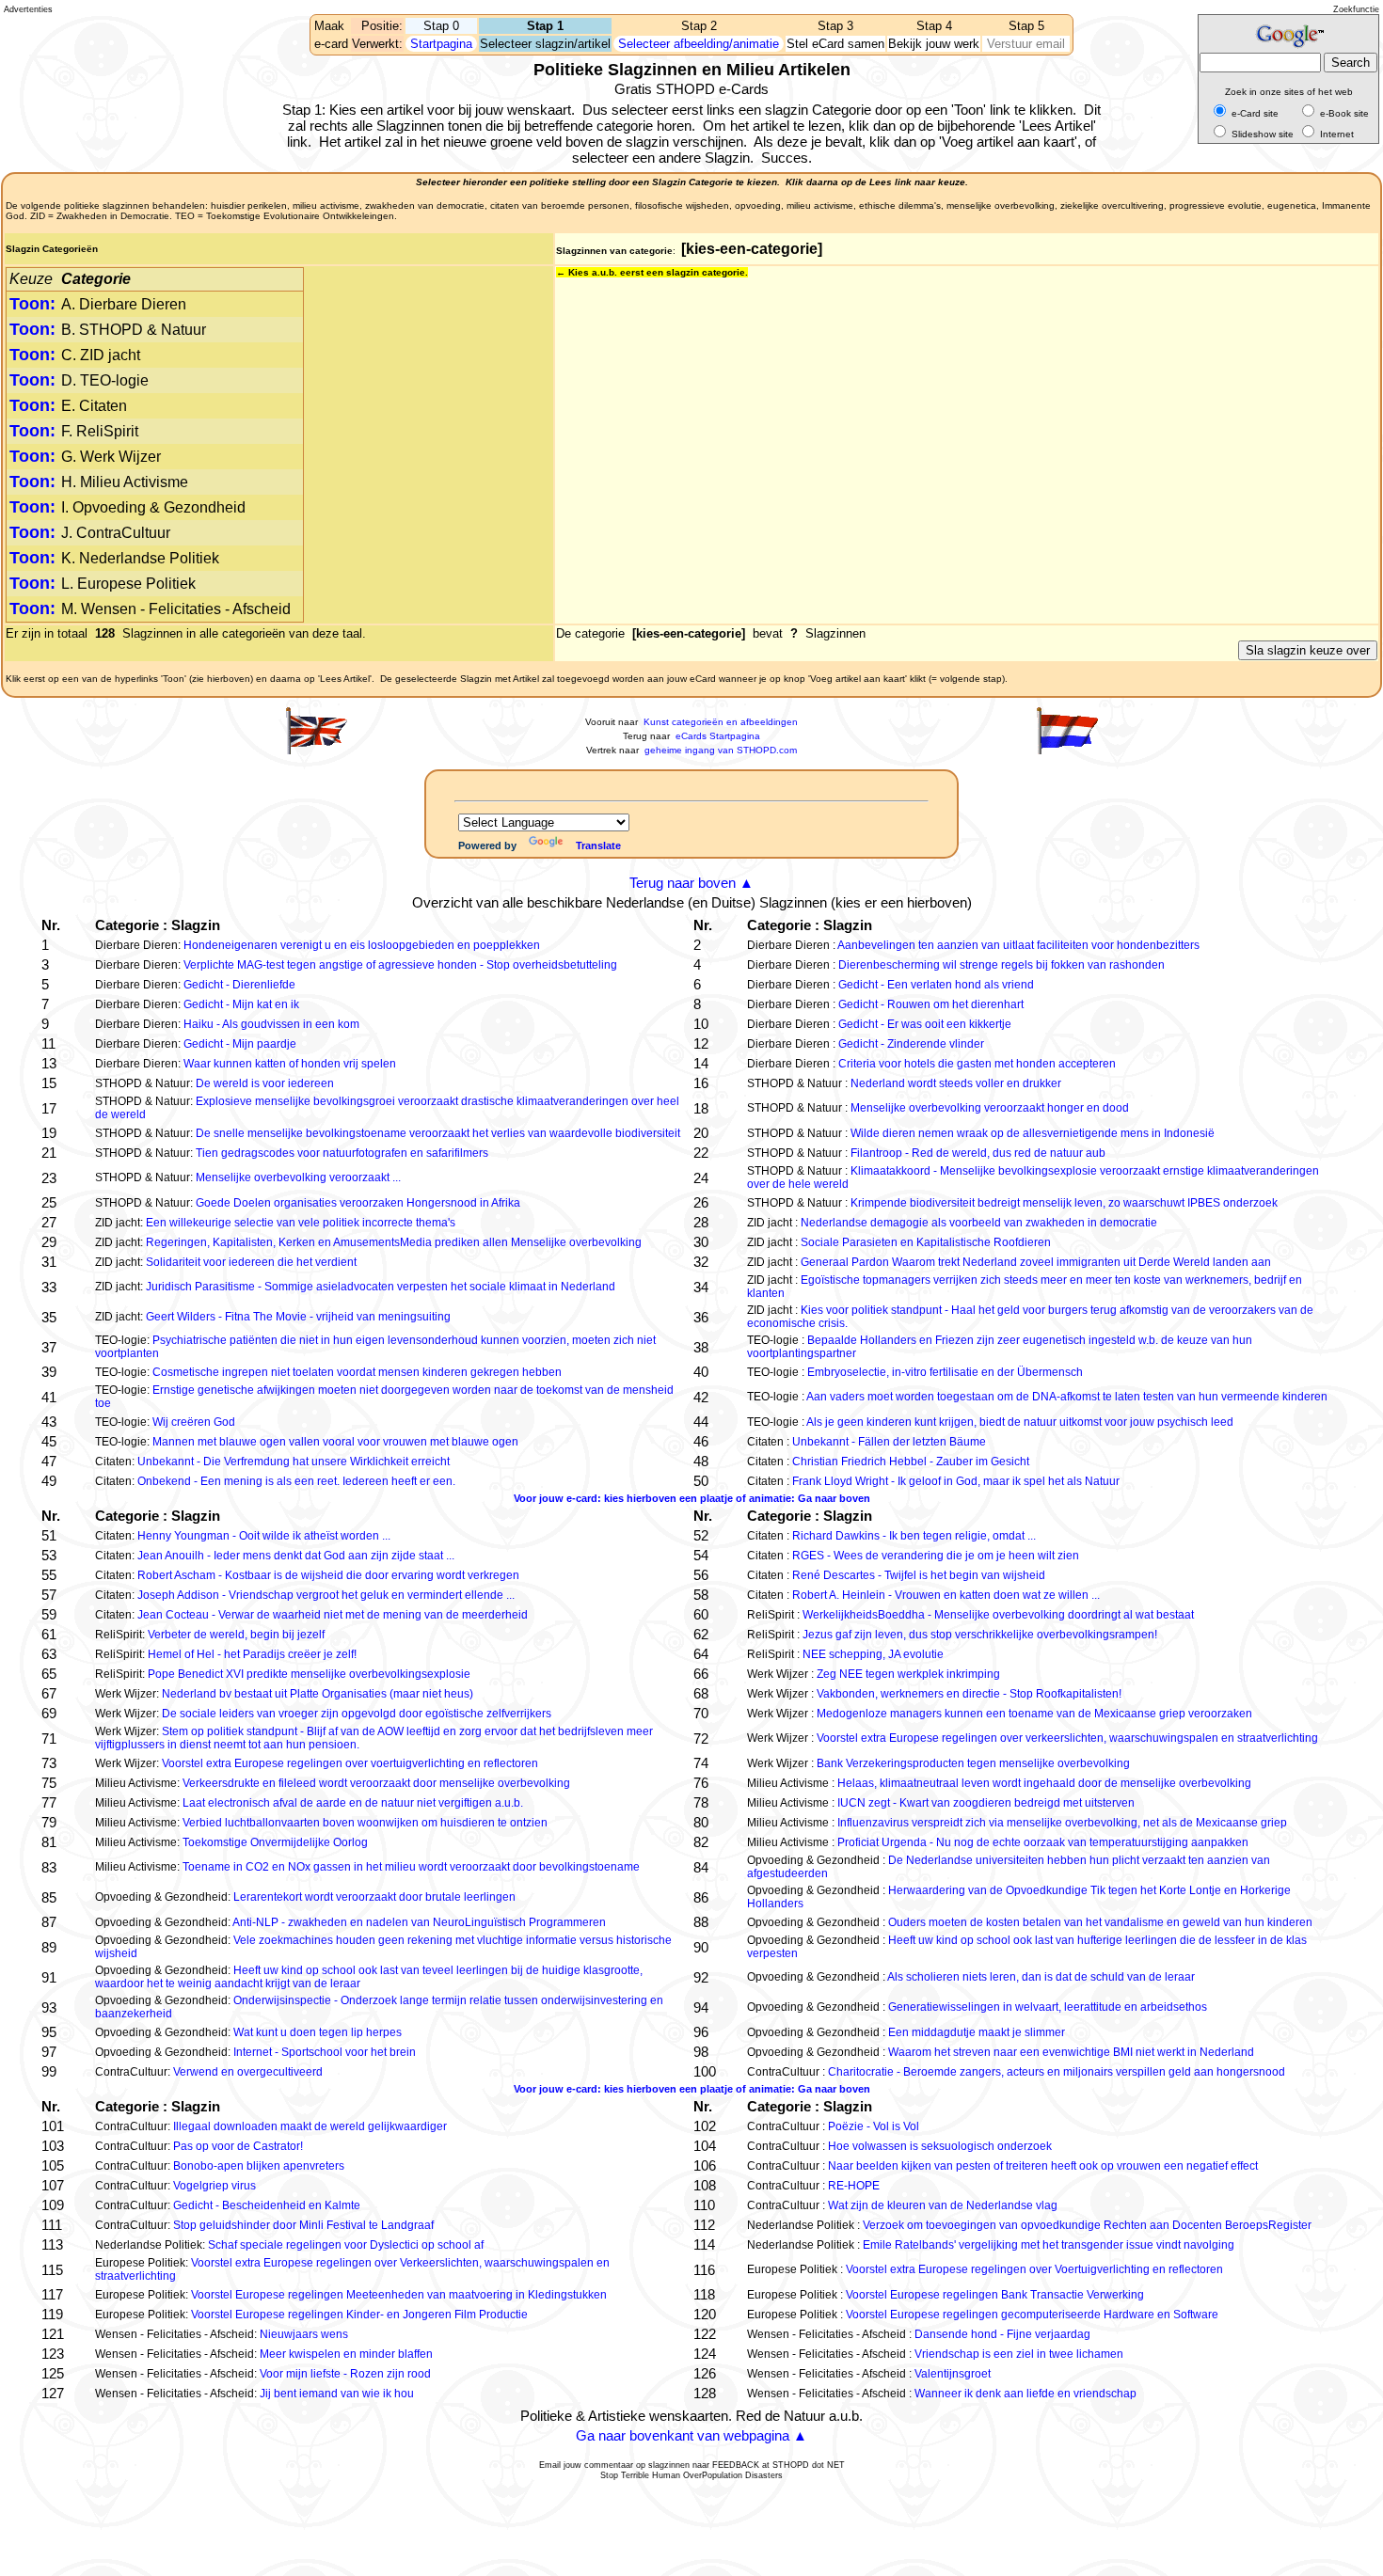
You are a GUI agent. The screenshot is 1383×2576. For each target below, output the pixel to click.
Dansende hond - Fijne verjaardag (1002, 2334)
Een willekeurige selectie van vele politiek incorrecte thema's (301, 1223)
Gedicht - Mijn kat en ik (241, 1004)
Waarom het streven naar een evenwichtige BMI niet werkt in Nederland (1071, 2052)
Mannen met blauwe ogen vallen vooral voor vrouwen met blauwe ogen (335, 1442)
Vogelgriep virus (215, 2186)
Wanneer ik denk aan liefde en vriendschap (1025, 2394)
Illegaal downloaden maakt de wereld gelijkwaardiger (310, 2126)
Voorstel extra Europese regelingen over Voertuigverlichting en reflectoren (1034, 2269)
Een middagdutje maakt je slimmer (977, 2032)
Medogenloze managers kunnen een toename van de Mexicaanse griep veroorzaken (1034, 1714)
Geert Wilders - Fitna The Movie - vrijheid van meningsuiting (298, 1317)
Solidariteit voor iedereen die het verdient (251, 1262)
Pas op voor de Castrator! (238, 2146)
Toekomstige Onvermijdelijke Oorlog (275, 1842)
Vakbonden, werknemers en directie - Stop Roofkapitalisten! (969, 1694)
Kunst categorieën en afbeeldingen (721, 722)
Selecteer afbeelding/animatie (699, 44)
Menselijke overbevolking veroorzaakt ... (298, 1177)
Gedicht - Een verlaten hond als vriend (936, 985)
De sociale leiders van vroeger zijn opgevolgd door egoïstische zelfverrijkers (357, 1714)
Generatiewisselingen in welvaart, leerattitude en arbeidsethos (1048, 2007)
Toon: (32, 304)
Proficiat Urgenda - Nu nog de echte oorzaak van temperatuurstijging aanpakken (1043, 1842)
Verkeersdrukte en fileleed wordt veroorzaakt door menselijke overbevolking (376, 1783)
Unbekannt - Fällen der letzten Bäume (889, 1442)
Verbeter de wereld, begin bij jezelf (236, 1635)
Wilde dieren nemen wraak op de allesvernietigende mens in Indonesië (1033, 1133)
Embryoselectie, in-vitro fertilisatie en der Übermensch (945, 1372)
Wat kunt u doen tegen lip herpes (318, 2032)
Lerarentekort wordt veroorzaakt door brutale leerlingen (374, 1897)
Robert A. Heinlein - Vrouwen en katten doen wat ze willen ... (946, 1595)
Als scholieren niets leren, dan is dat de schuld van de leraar (1041, 1977)
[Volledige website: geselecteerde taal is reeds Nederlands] (1067, 751)
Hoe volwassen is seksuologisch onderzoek (940, 2146)
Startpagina (441, 44)
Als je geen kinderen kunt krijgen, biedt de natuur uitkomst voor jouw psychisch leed (1020, 1422)
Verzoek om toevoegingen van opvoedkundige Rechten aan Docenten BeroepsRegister (1087, 2225)
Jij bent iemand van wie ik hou (337, 2394)
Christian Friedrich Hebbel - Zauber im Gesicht (911, 1462)
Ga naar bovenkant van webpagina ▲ (691, 2435)
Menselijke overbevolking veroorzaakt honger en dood (990, 1108)
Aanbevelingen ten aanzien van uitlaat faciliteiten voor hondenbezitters (1018, 945)
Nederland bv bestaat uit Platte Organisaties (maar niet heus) (318, 1694)
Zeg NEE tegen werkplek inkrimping (908, 1674)
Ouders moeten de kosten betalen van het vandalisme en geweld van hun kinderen (1100, 1922)
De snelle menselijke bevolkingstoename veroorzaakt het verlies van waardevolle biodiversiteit (438, 1133)
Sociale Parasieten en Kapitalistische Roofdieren (926, 1242)
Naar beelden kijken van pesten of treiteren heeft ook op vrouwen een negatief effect (1043, 2166)
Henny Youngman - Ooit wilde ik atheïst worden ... (264, 1536)
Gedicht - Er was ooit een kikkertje (925, 1024)
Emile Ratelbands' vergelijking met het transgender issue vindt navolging (1049, 2245)
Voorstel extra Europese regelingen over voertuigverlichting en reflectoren (350, 1763)
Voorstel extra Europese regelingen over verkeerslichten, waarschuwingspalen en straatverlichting (1067, 1738)
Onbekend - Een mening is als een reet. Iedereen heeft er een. (296, 1481)
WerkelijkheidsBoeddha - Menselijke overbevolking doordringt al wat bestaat (998, 1615)
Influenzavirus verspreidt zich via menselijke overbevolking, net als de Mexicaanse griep (1062, 1823)
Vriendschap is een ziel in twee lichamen (1019, 2354)
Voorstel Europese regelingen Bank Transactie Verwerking (995, 2295)
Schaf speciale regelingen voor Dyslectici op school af (346, 2245)
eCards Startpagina (718, 736)
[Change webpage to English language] (316, 751)
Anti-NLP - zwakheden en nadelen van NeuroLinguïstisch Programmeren (419, 1922)
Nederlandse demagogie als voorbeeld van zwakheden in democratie (979, 1223)
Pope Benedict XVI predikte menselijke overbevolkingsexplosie (309, 1674)
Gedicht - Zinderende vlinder (911, 1044)
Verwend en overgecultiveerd (248, 2072)
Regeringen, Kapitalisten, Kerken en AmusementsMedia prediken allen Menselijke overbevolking (394, 1242)
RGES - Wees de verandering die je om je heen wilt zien (936, 1556)
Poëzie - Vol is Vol (874, 2126)
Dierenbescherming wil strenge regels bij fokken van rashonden (1001, 965)
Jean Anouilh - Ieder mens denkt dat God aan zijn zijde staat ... (296, 1556)
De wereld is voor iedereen (265, 1083)
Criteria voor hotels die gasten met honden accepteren (977, 1064)
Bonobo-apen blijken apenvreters (259, 2166)
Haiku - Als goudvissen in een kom (271, 1024)
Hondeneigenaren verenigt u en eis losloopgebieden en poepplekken (362, 945)
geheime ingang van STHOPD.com (721, 750)
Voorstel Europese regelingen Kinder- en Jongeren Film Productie (359, 2315)
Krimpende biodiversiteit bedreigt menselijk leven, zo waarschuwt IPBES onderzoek (1064, 1203)
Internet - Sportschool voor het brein (325, 2052)
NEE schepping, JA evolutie (873, 1654)
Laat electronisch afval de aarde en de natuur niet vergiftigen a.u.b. (353, 1803)
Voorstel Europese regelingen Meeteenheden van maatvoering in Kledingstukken (399, 2295)
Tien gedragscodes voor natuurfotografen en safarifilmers (342, 1153)
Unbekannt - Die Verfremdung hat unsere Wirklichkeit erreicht (294, 1462)
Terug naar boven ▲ (691, 883)
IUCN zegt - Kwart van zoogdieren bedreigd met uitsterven (986, 1803)
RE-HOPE (854, 2186)
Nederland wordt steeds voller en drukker (956, 1083)
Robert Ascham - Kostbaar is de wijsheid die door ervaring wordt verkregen (328, 1575)
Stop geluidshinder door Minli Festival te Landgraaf (303, 2225)
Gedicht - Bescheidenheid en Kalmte (267, 2205)
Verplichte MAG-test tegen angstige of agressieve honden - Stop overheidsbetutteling (400, 965)
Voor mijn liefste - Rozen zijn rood (345, 2374)
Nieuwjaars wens (304, 2334)
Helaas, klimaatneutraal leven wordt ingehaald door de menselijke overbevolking (1044, 1783)
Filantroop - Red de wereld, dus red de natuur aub (978, 1153)
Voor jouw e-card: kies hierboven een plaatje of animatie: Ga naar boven (692, 1498)
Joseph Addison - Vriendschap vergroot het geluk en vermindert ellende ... (326, 1595)
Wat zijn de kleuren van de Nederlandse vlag (943, 2205)
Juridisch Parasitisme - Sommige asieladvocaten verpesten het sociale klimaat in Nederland (381, 1287)
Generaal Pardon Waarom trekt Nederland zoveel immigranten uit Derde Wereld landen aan (1036, 1262)
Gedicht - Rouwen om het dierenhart (931, 1004)
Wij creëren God (194, 1422)
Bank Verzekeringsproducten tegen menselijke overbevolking (973, 1763)
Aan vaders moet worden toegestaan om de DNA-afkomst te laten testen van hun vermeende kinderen (1067, 1397)
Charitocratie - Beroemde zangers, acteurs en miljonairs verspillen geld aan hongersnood (1057, 2072)
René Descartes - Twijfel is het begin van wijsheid (919, 1575)
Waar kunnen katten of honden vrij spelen (290, 1064)
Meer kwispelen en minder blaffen (346, 2354)
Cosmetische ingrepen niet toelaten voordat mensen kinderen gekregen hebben (357, 1372)
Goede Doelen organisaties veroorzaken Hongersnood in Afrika (358, 1203)
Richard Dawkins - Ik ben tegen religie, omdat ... (914, 1536)
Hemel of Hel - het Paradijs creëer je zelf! (252, 1654)
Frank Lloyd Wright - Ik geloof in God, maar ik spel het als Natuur (956, 1481)
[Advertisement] (88, 85)
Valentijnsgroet (953, 2374)
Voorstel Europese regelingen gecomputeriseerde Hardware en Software (1032, 2315)
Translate (598, 845)
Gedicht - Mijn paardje (240, 1044)
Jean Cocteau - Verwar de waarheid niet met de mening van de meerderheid (333, 1615)
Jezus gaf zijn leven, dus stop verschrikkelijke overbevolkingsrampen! (980, 1635)
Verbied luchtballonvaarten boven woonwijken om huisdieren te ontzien (365, 1823)
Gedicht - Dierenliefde (239, 985)
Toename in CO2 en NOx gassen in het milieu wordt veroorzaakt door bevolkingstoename (411, 1867)
